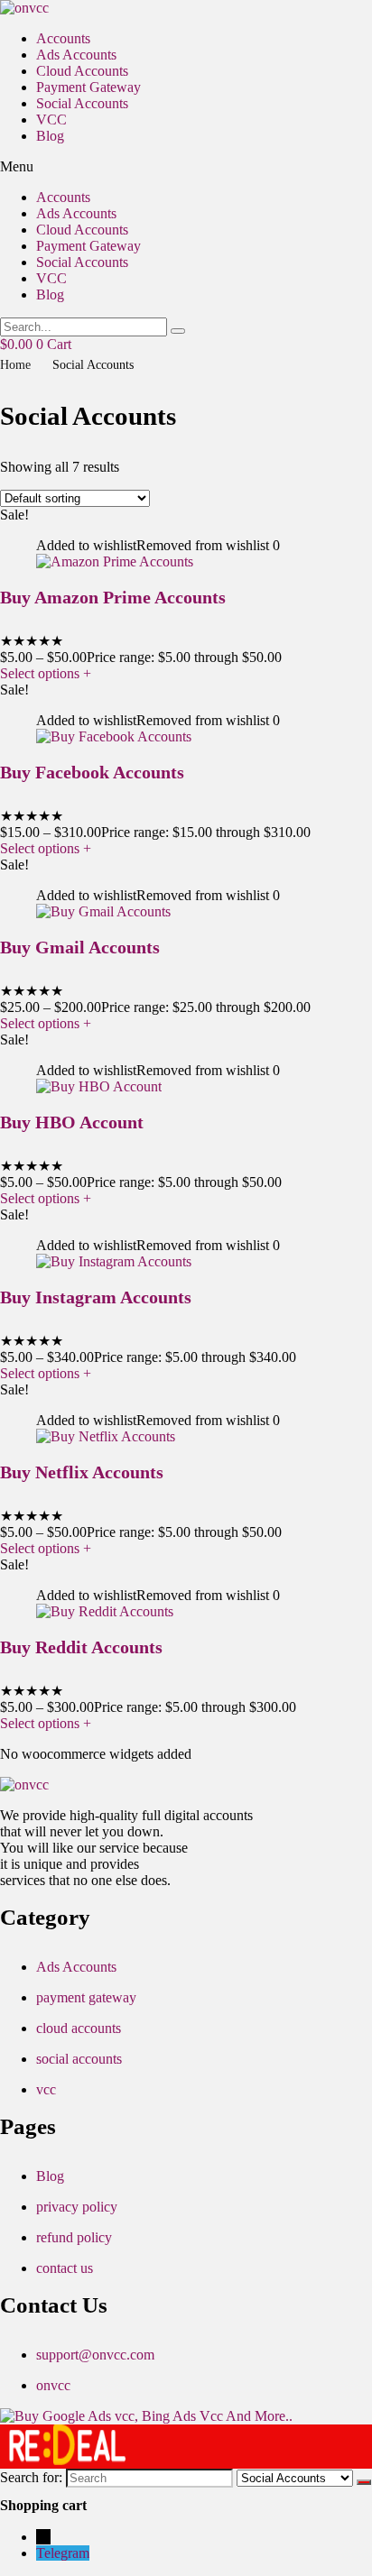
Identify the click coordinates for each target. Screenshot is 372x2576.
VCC (51, 120)
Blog (50, 136)
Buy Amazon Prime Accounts (113, 597)
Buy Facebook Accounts (92, 772)
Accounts (63, 38)
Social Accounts (82, 103)
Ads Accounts (76, 55)
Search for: (31, 2477)
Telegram (63, 2553)
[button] (186, 167)
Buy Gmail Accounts (80, 947)
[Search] (364, 2482)
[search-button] (178, 331)
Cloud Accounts (82, 71)
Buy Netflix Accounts (82, 1472)
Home (15, 365)
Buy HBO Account (72, 1122)
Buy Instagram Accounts (96, 1297)
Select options (46, 673)
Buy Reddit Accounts (81, 1647)
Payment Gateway (88, 87)
